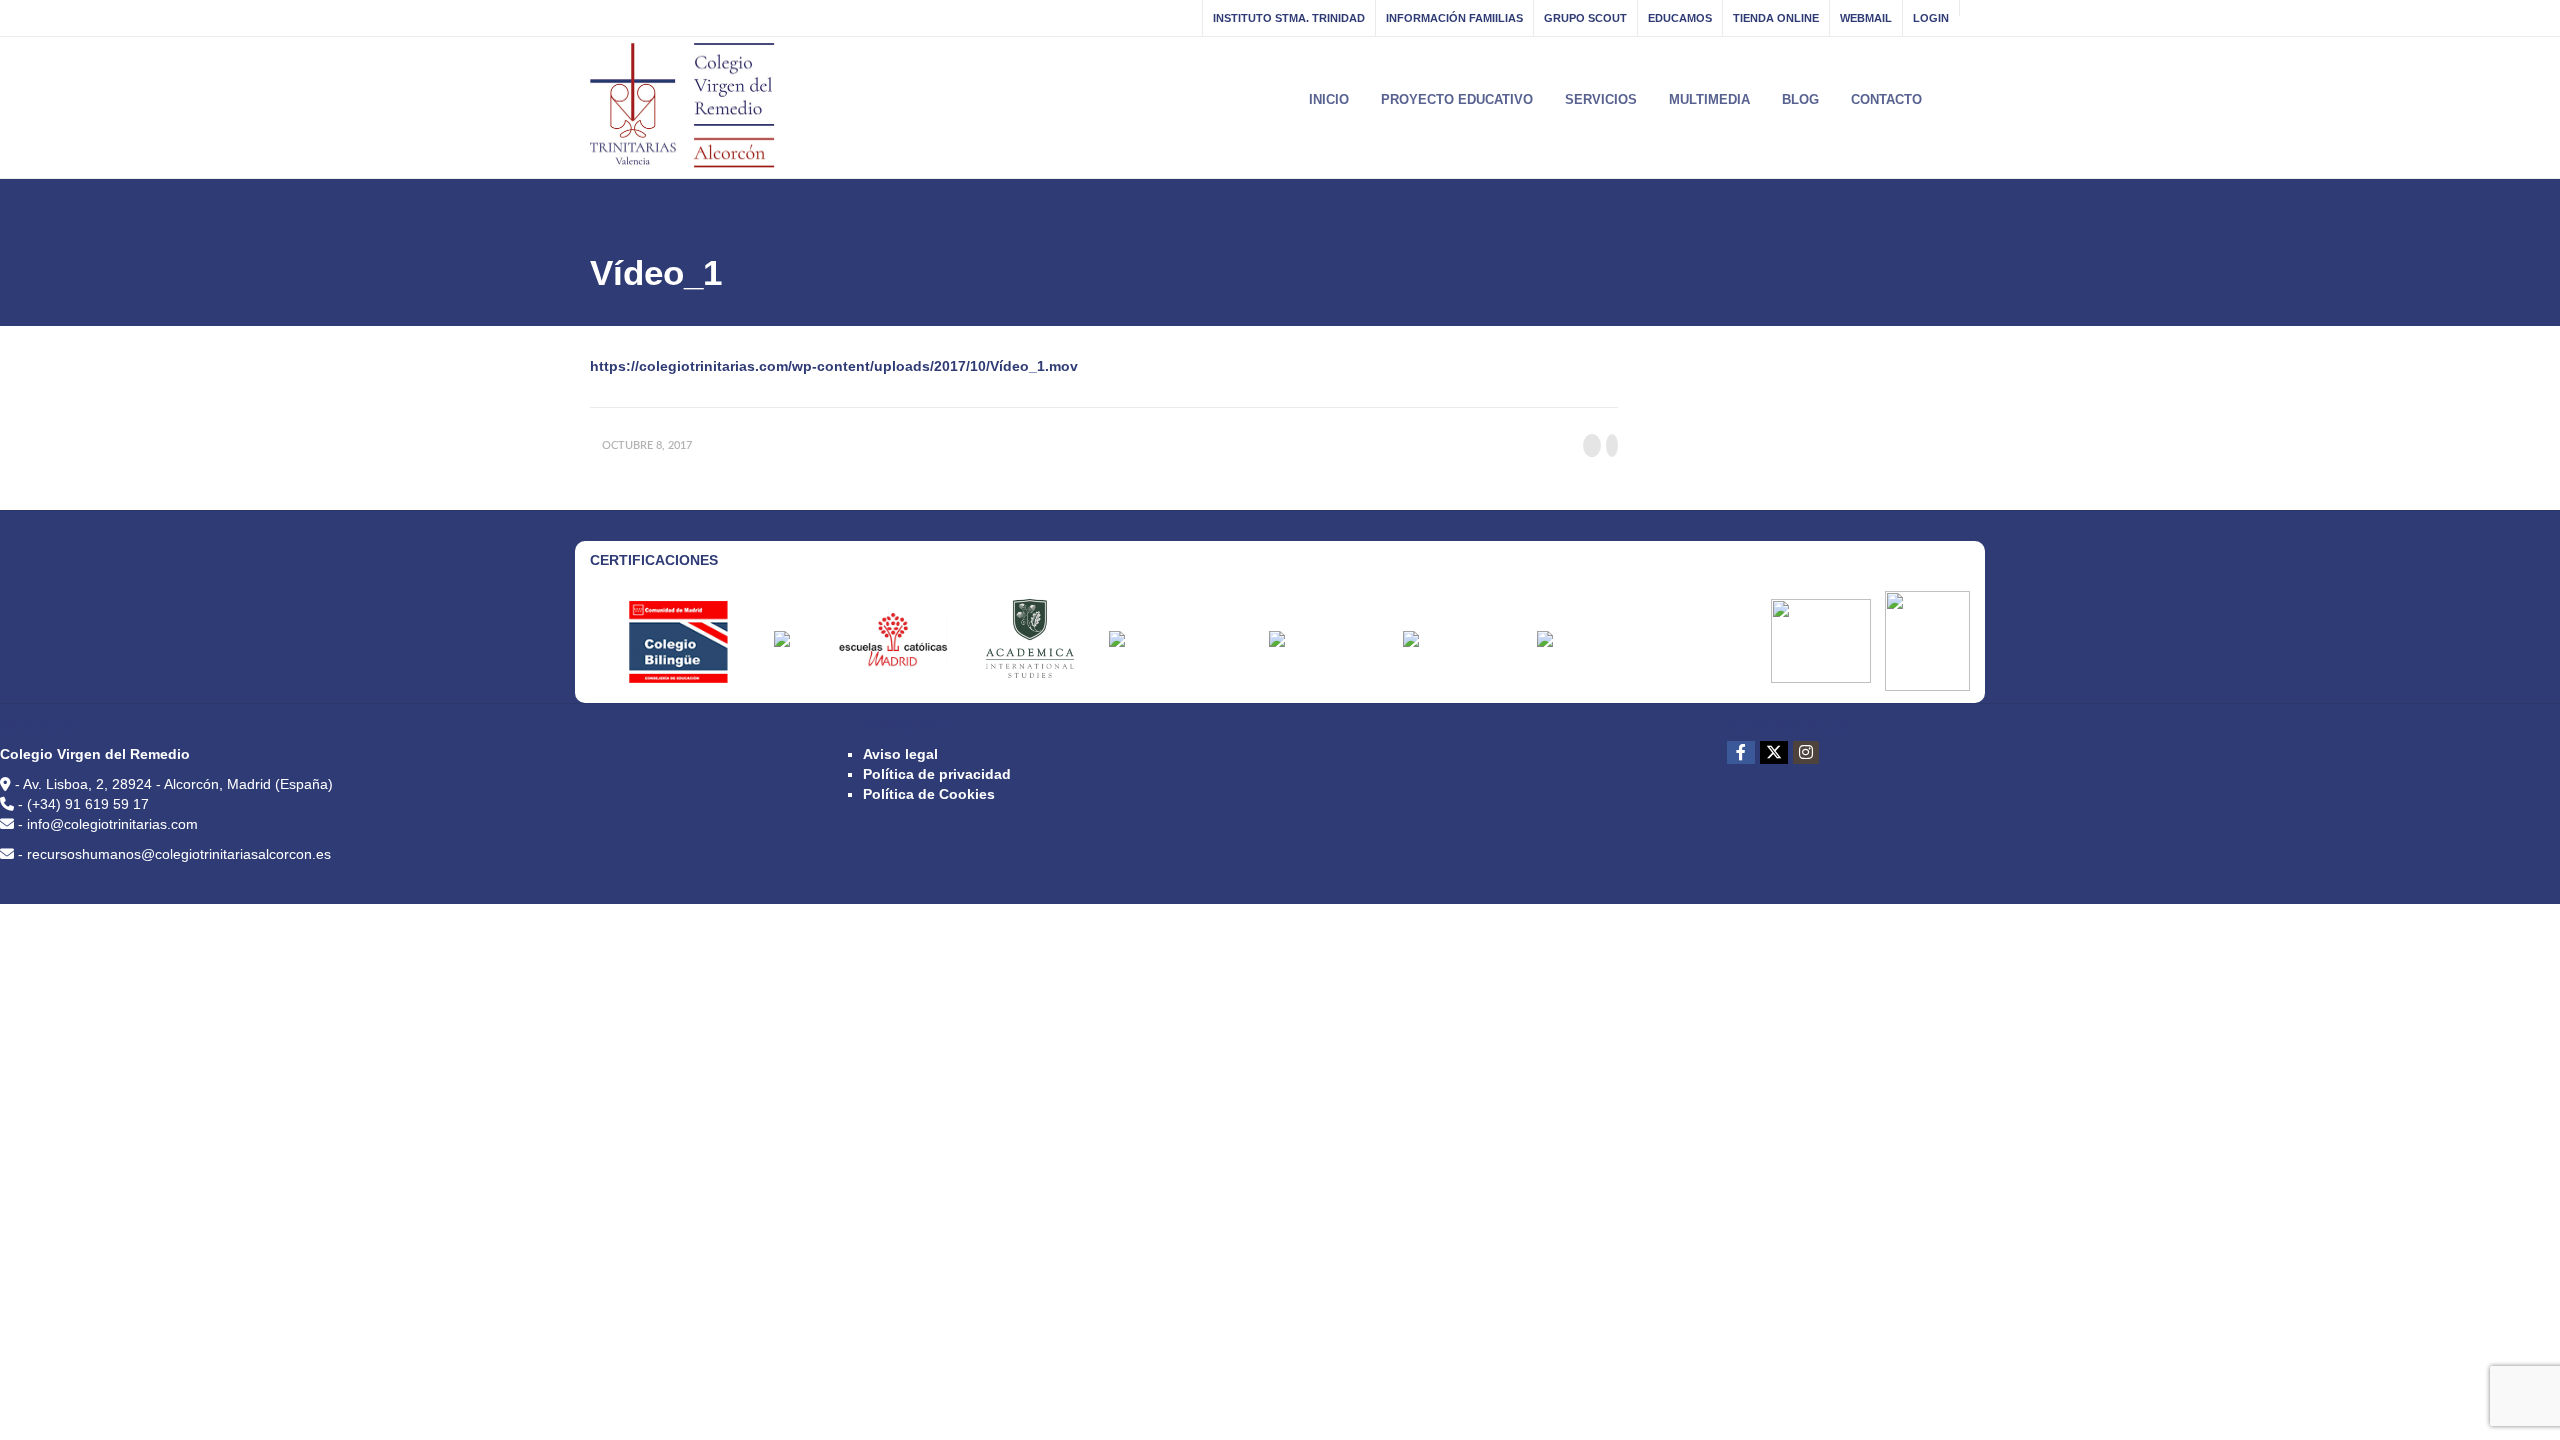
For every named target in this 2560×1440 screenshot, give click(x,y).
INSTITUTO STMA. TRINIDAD (1289, 18)
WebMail (1866, 18)
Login (1931, 18)
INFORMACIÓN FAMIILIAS (1454, 18)
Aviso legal (900, 754)
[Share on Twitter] (1612, 445)
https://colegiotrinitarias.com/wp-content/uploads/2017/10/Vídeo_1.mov (834, 366)
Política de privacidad (937, 774)
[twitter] (1774, 752)
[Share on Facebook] (1592, 445)
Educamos (1680, 18)
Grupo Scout (1585, 18)
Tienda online (1776, 18)
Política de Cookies (929, 794)
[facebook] (1741, 752)
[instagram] (1806, 752)
